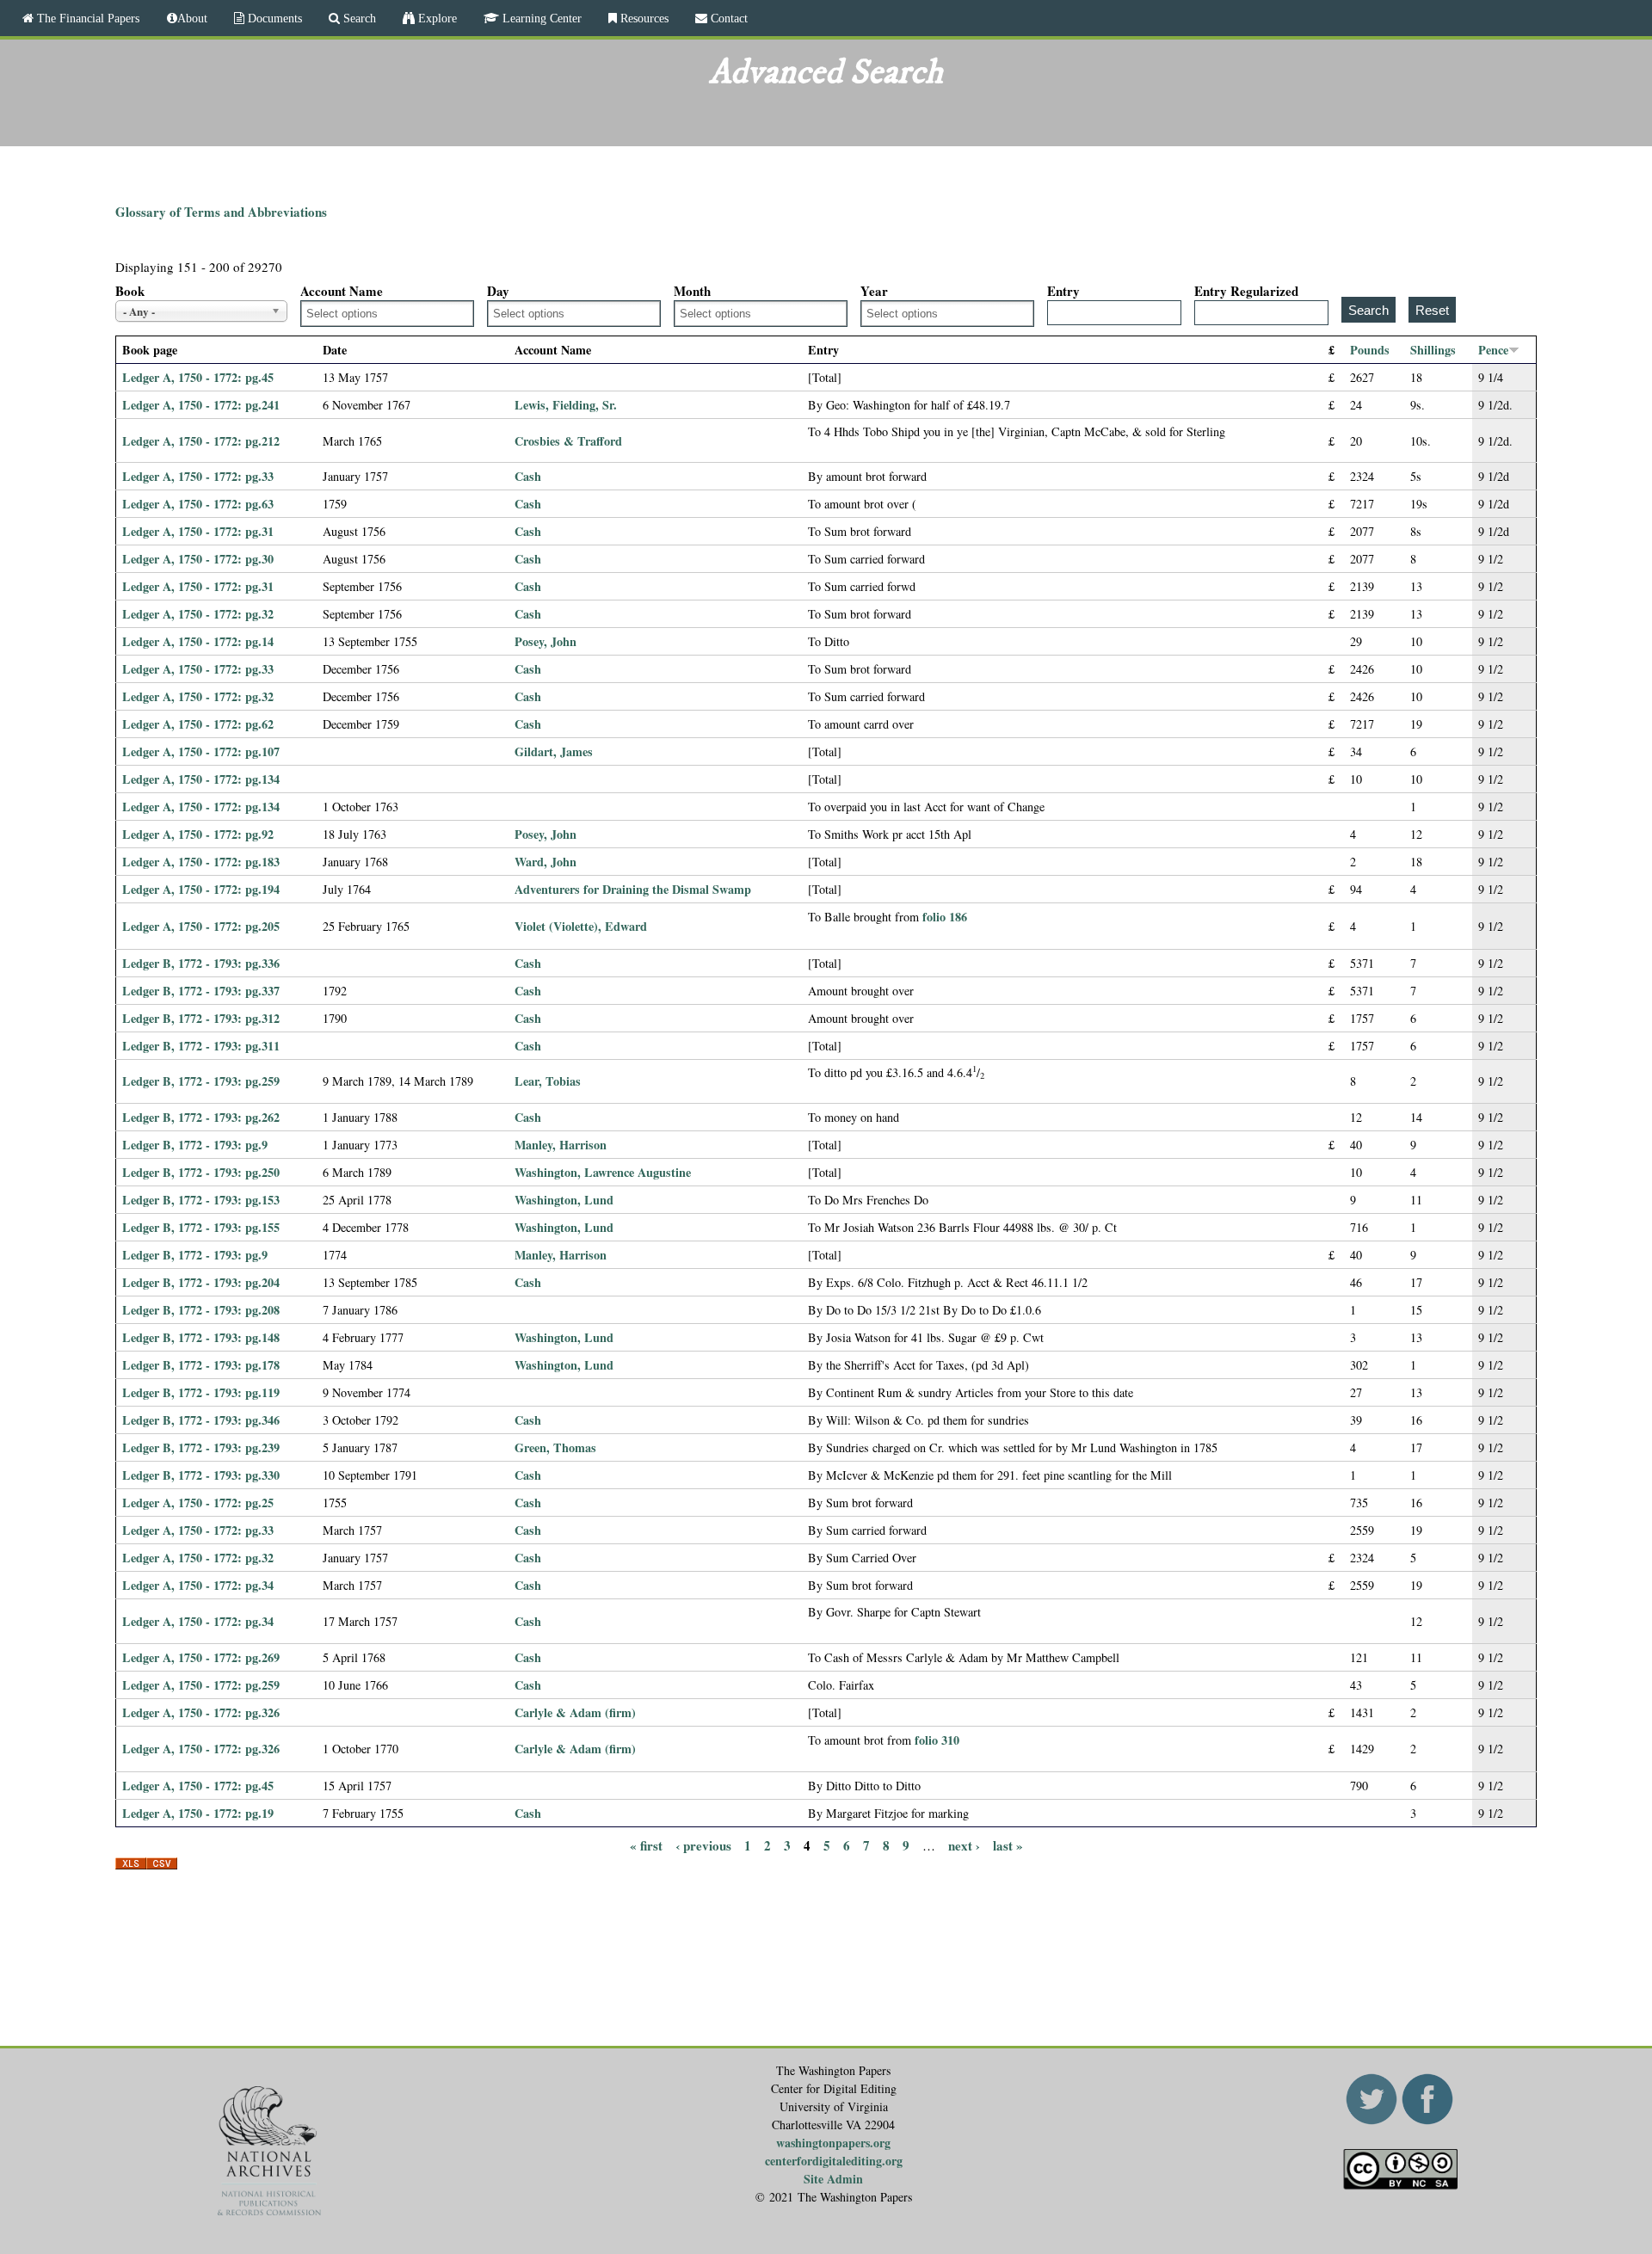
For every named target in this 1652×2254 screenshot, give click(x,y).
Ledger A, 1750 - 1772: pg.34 (198, 1585)
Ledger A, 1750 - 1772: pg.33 (198, 476)
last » (1008, 1845)
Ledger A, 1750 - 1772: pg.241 (201, 405)
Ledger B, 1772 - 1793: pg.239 (201, 1447)
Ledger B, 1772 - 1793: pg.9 (195, 1145)
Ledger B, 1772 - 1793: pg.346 (201, 1420)
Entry (1063, 291)
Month (692, 291)
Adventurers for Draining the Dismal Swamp (633, 889)
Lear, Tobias (548, 1081)
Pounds (1370, 350)
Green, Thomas (555, 1447)
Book (130, 291)
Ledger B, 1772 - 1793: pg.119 (201, 1392)
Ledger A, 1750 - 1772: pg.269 (201, 1657)
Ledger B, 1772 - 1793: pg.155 (201, 1227)
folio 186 (945, 917)
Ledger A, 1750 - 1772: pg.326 (201, 1712)
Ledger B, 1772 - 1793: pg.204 (201, 1282)
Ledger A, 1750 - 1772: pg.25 (198, 1503)
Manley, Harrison (561, 1145)
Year (874, 291)
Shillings (1433, 350)
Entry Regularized (1246, 291)
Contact (727, 18)
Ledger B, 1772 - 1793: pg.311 (201, 1046)
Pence (1493, 350)
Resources (643, 18)
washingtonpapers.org (833, 2143)
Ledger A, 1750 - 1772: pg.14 (198, 641)
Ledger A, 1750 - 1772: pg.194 (201, 889)
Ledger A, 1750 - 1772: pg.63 (198, 504)
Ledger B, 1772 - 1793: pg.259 (201, 1081)
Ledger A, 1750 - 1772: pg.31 (198, 531)
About (192, 18)
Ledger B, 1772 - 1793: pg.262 (201, 1117)
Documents (273, 18)
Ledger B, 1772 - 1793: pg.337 (201, 991)
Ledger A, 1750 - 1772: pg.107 (201, 751)
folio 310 (937, 1740)
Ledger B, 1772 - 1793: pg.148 (201, 1337)
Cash (528, 476)
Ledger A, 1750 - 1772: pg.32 (198, 614)
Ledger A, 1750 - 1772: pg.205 (201, 926)
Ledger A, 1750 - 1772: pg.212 (201, 441)
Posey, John (546, 641)
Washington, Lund (564, 1200)
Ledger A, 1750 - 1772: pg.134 (201, 779)
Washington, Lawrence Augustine (603, 1172)
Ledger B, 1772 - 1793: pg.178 (201, 1365)
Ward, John (546, 862)
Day (498, 291)
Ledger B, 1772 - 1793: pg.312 (201, 1018)
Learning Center (540, 18)
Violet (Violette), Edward (581, 926)
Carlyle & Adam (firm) (575, 1712)
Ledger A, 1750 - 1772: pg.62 (198, 724)
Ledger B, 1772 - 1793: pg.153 (201, 1200)
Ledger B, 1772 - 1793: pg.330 (201, 1475)
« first (646, 1845)
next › (964, 1845)
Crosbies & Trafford (568, 441)
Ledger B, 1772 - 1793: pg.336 (201, 963)
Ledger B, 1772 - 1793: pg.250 (201, 1172)
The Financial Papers (86, 18)
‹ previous (703, 1845)
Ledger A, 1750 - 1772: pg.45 (198, 377)
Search (358, 18)
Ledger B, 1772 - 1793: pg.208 (201, 1310)
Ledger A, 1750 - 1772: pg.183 (201, 862)
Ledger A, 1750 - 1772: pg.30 (198, 559)
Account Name (342, 291)
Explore (436, 18)
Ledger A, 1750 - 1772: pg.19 (198, 1813)
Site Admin (833, 2179)
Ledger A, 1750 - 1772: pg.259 (201, 1685)
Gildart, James (554, 751)
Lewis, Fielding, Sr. (566, 405)
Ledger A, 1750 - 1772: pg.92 (198, 834)
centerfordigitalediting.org (834, 2161)
